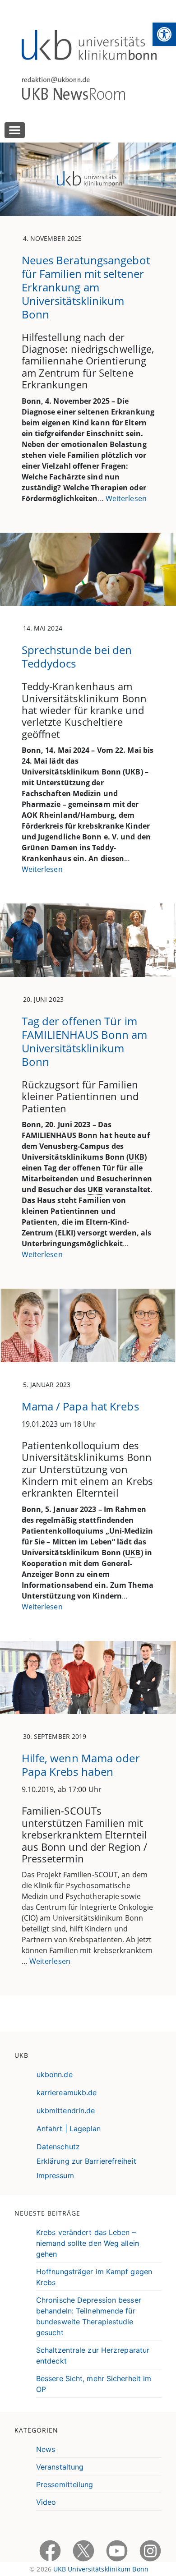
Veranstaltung (60, 2467)
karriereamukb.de (67, 2092)
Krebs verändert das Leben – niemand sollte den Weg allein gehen (88, 2243)
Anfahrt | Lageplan (69, 2129)
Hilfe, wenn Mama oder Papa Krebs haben (81, 1765)
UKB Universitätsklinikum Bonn (101, 2569)
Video (46, 2502)
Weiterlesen (126, 498)
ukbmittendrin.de (66, 2111)
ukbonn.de (55, 2074)
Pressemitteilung (65, 2484)
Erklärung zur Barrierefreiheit (86, 2161)
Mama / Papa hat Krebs (80, 1406)
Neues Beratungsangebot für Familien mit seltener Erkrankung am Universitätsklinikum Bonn (86, 287)
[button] (164, 34)
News (46, 2449)
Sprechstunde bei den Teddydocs (77, 657)
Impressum (55, 2175)
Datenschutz (58, 2147)
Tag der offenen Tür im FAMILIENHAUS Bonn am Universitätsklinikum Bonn (85, 1041)
